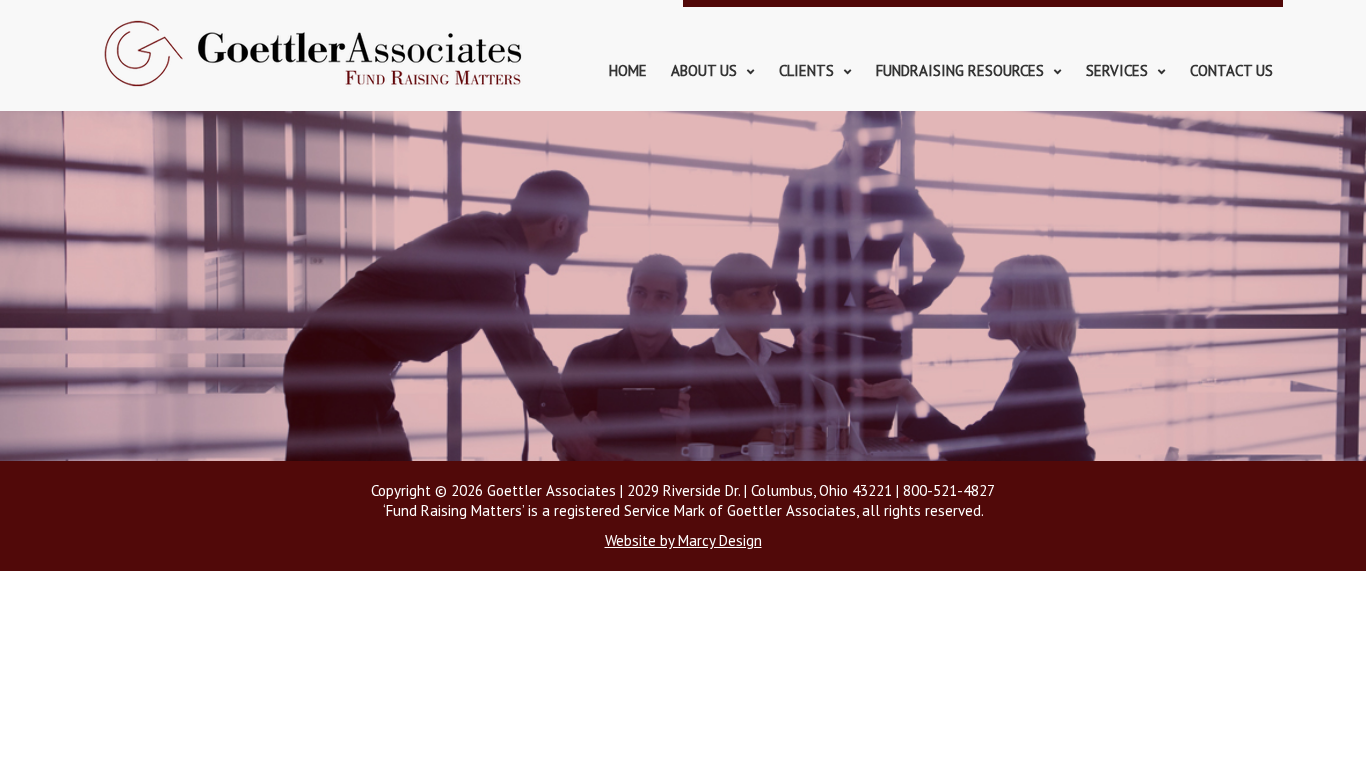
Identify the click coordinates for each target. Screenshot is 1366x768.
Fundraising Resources (960, 70)
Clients (806, 70)
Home (628, 70)
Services (1117, 70)
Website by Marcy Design (683, 540)
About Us (704, 70)
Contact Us (1231, 70)
